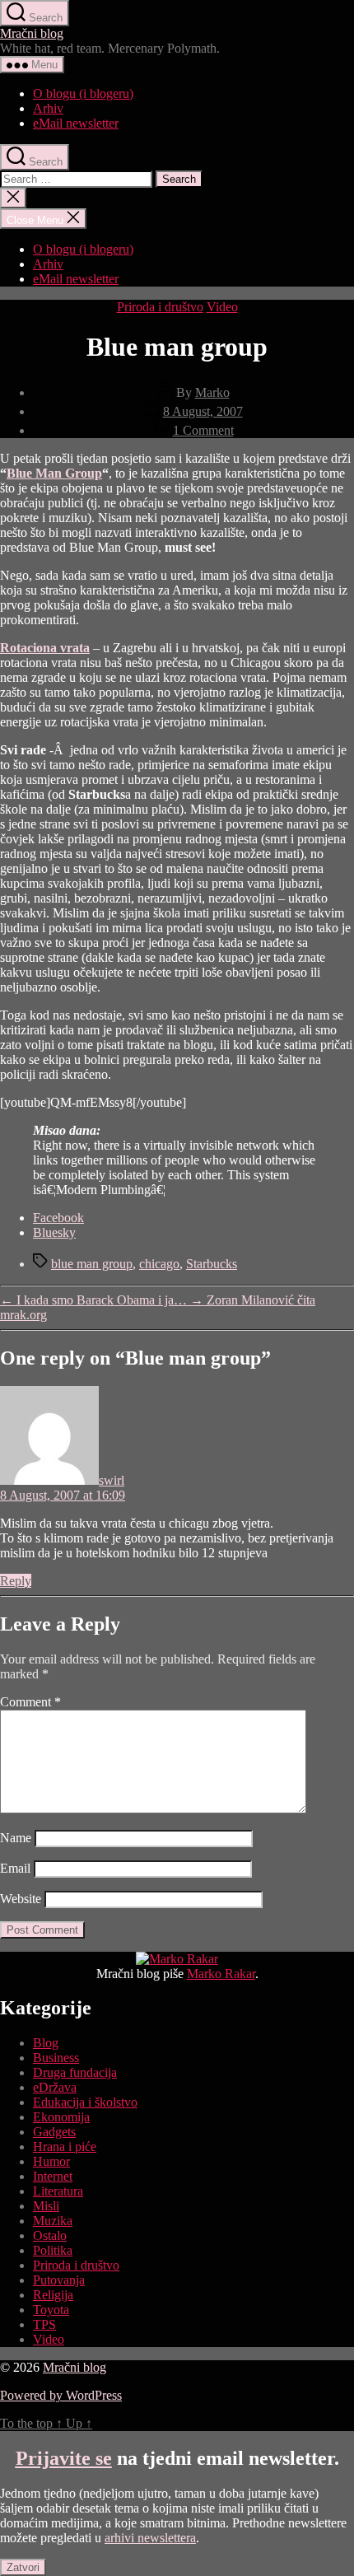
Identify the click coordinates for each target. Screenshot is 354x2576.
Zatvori (23, 2567)
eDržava (55, 2087)
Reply (16, 1581)
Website (21, 1899)
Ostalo (50, 2235)
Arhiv (48, 108)
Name (16, 1838)
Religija (53, 2295)
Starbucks (212, 1264)
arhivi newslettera (150, 2538)
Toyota (51, 2310)
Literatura (58, 2191)
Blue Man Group (54, 473)
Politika (53, 2250)
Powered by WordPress (61, 2395)
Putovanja (59, 2280)
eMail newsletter (76, 123)
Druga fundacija (75, 2072)
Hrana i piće (65, 2147)
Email (15, 1868)
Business (56, 2058)
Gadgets (54, 2132)
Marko (212, 392)
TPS (44, 2324)
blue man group (92, 1264)
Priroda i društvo (160, 307)
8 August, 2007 (203, 411)
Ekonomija (61, 2117)
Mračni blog (32, 33)
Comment (30, 1702)
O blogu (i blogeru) (83, 93)
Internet (53, 2176)
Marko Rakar (221, 1974)
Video (222, 307)
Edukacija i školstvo (85, 2102)
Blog (46, 2043)
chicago (159, 1264)
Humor (51, 2161)
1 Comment (203, 430)
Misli (46, 2206)
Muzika (53, 2221)
